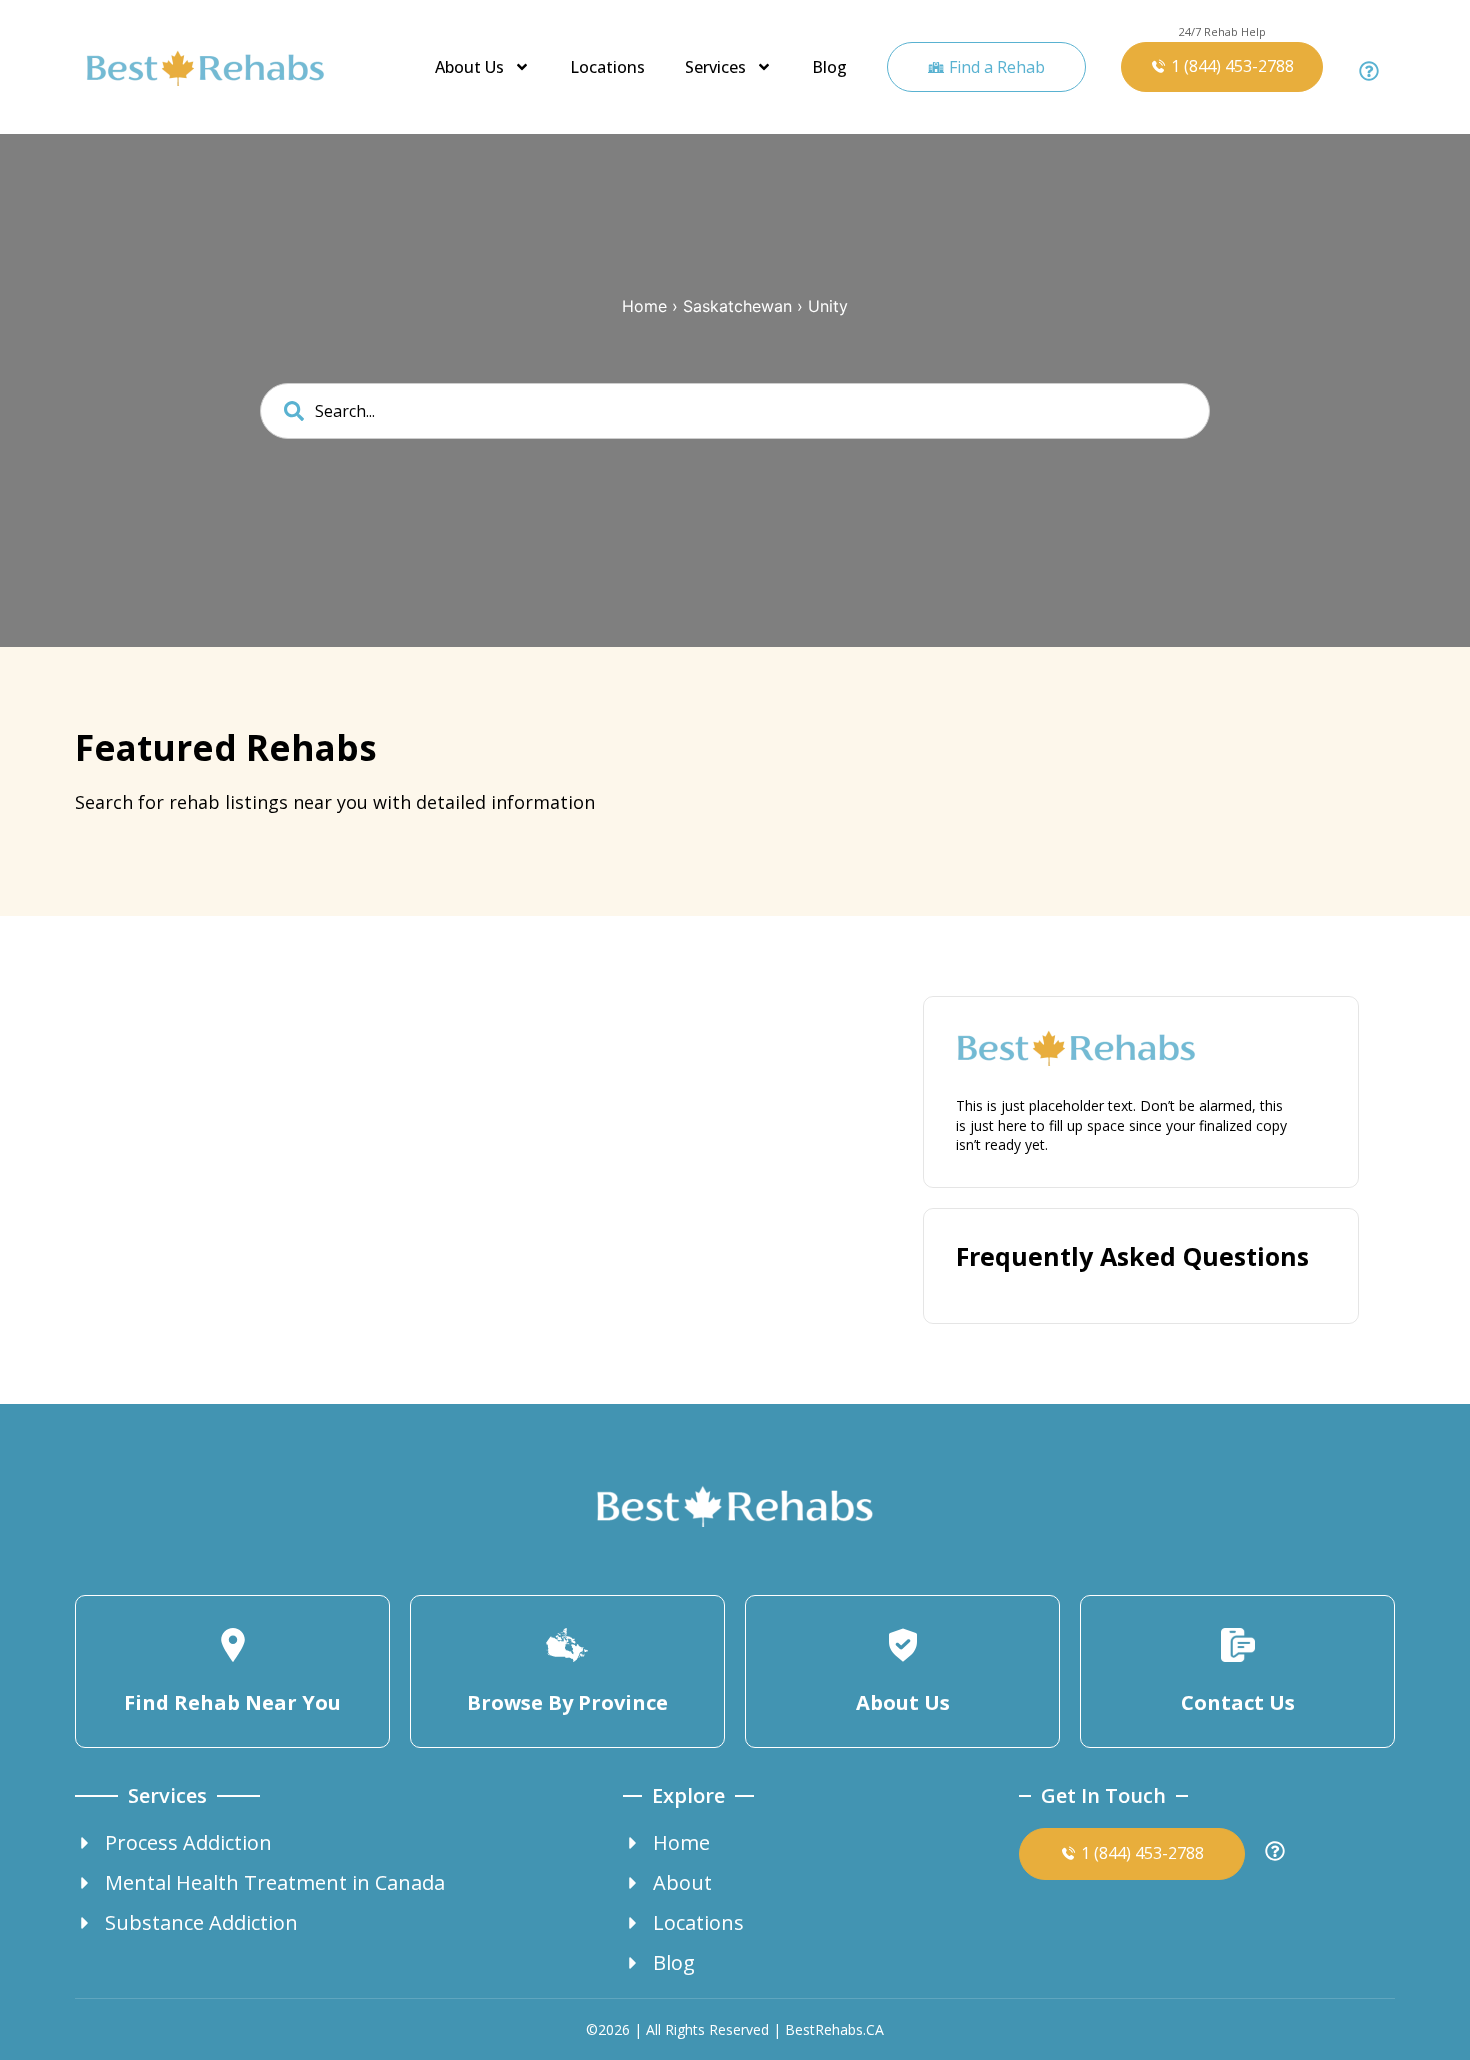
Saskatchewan (737, 306)
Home (644, 306)
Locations (607, 67)
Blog (829, 67)
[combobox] (735, 411)
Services (715, 67)
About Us (469, 67)
